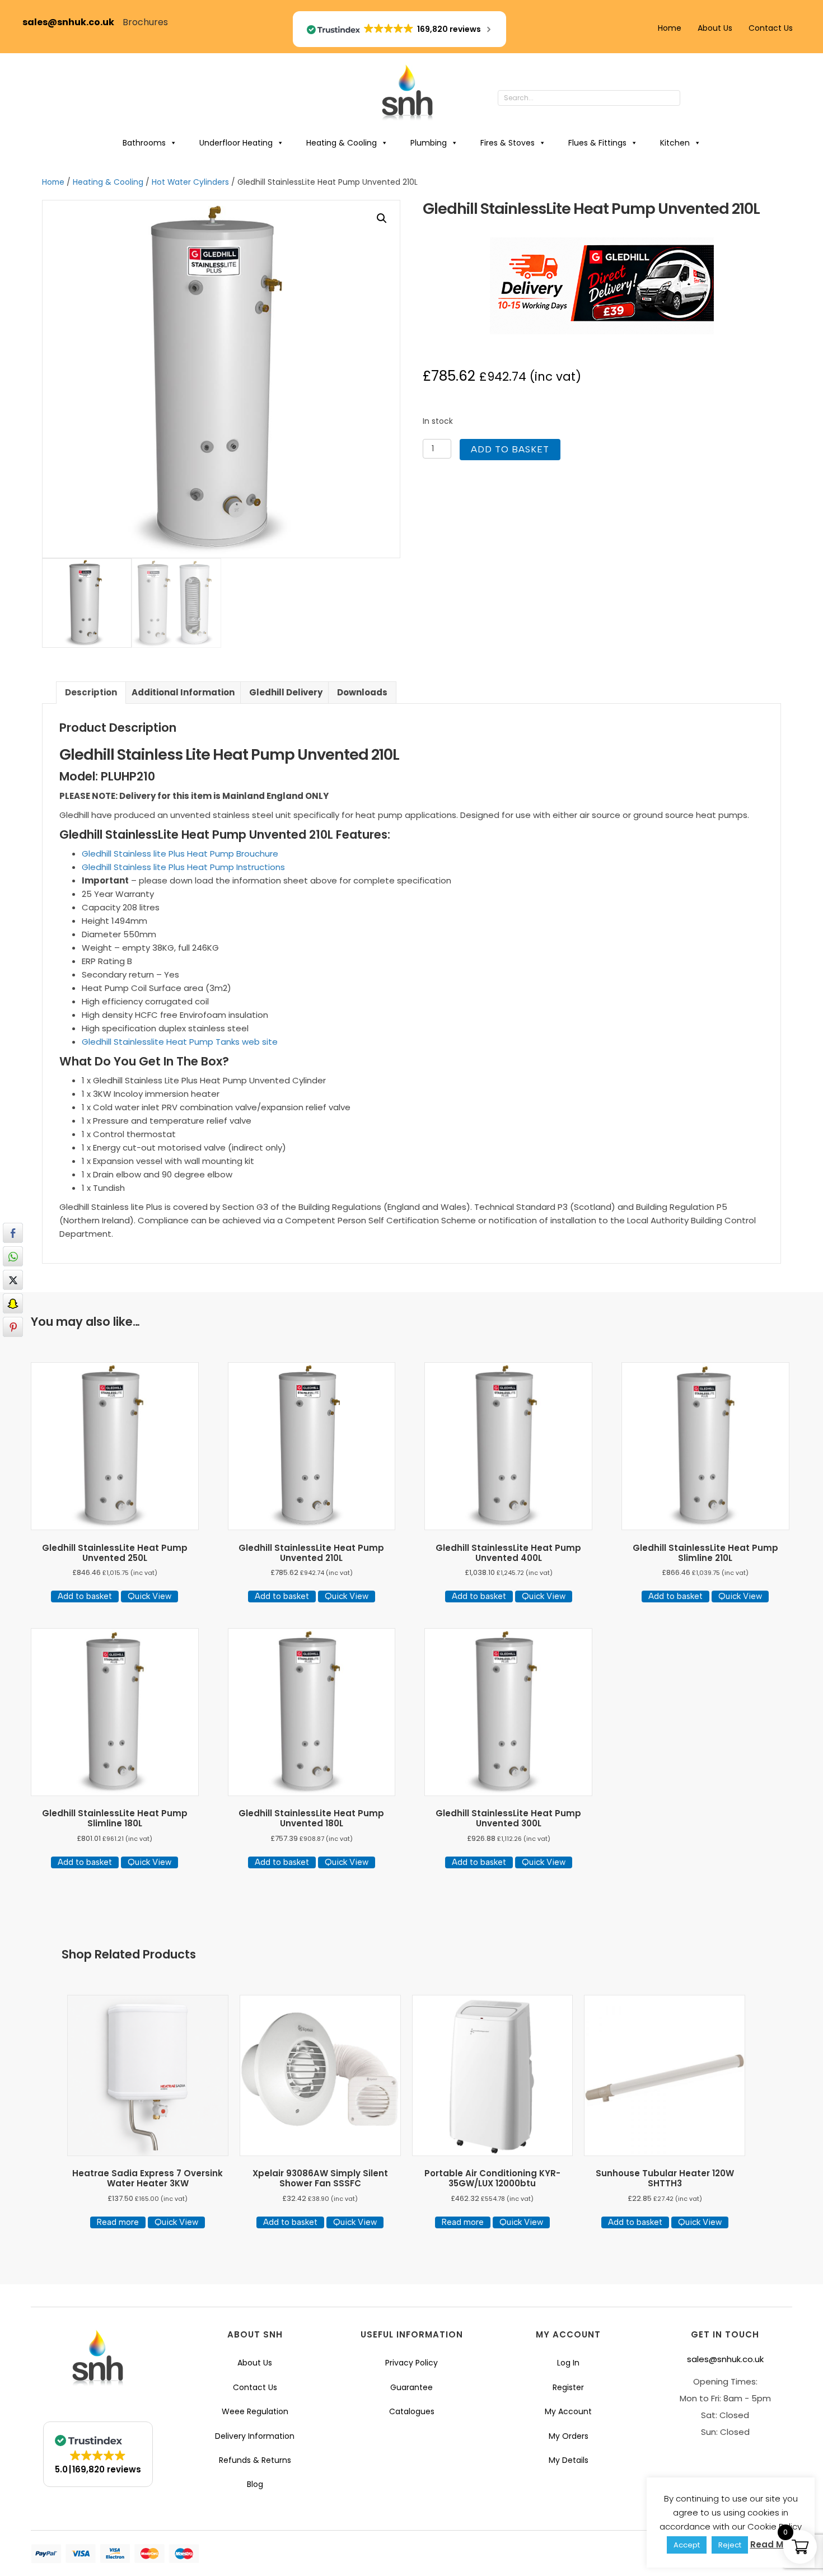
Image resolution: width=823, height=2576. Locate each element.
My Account (568, 2411)
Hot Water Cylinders (190, 182)
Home (670, 28)
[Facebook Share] (13, 1233)
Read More (774, 2544)
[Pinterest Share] (13, 1327)
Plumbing (429, 143)
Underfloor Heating (236, 143)
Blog (255, 2484)
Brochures (145, 22)
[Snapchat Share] (13, 1303)
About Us (715, 28)
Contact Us (771, 28)
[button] (691, 99)
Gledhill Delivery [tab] (286, 692)
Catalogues (412, 2411)
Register (568, 2387)
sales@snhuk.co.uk (73, 22)
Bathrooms (144, 143)
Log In (568, 2363)
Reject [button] (730, 2545)
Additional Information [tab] (183, 692)
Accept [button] (687, 2545)
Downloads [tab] (362, 692)
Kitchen (675, 143)
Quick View (149, 1596)
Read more (118, 2222)
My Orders (569, 2436)
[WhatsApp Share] (13, 1256)
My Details (569, 2460)
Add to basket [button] (85, 1596)
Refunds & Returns (255, 2460)
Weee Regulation (255, 2411)
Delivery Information (255, 2436)
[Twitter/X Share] (13, 1280)
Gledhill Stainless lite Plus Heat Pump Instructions (183, 867)
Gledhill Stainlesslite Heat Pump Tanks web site (180, 1042)
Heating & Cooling (342, 143)
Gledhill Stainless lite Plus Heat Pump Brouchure (180, 854)
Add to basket (510, 449)
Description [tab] (91, 692)
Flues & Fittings (597, 143)
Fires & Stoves (508, 143)
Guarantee (411, 2387)
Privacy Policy (411, 2363)
